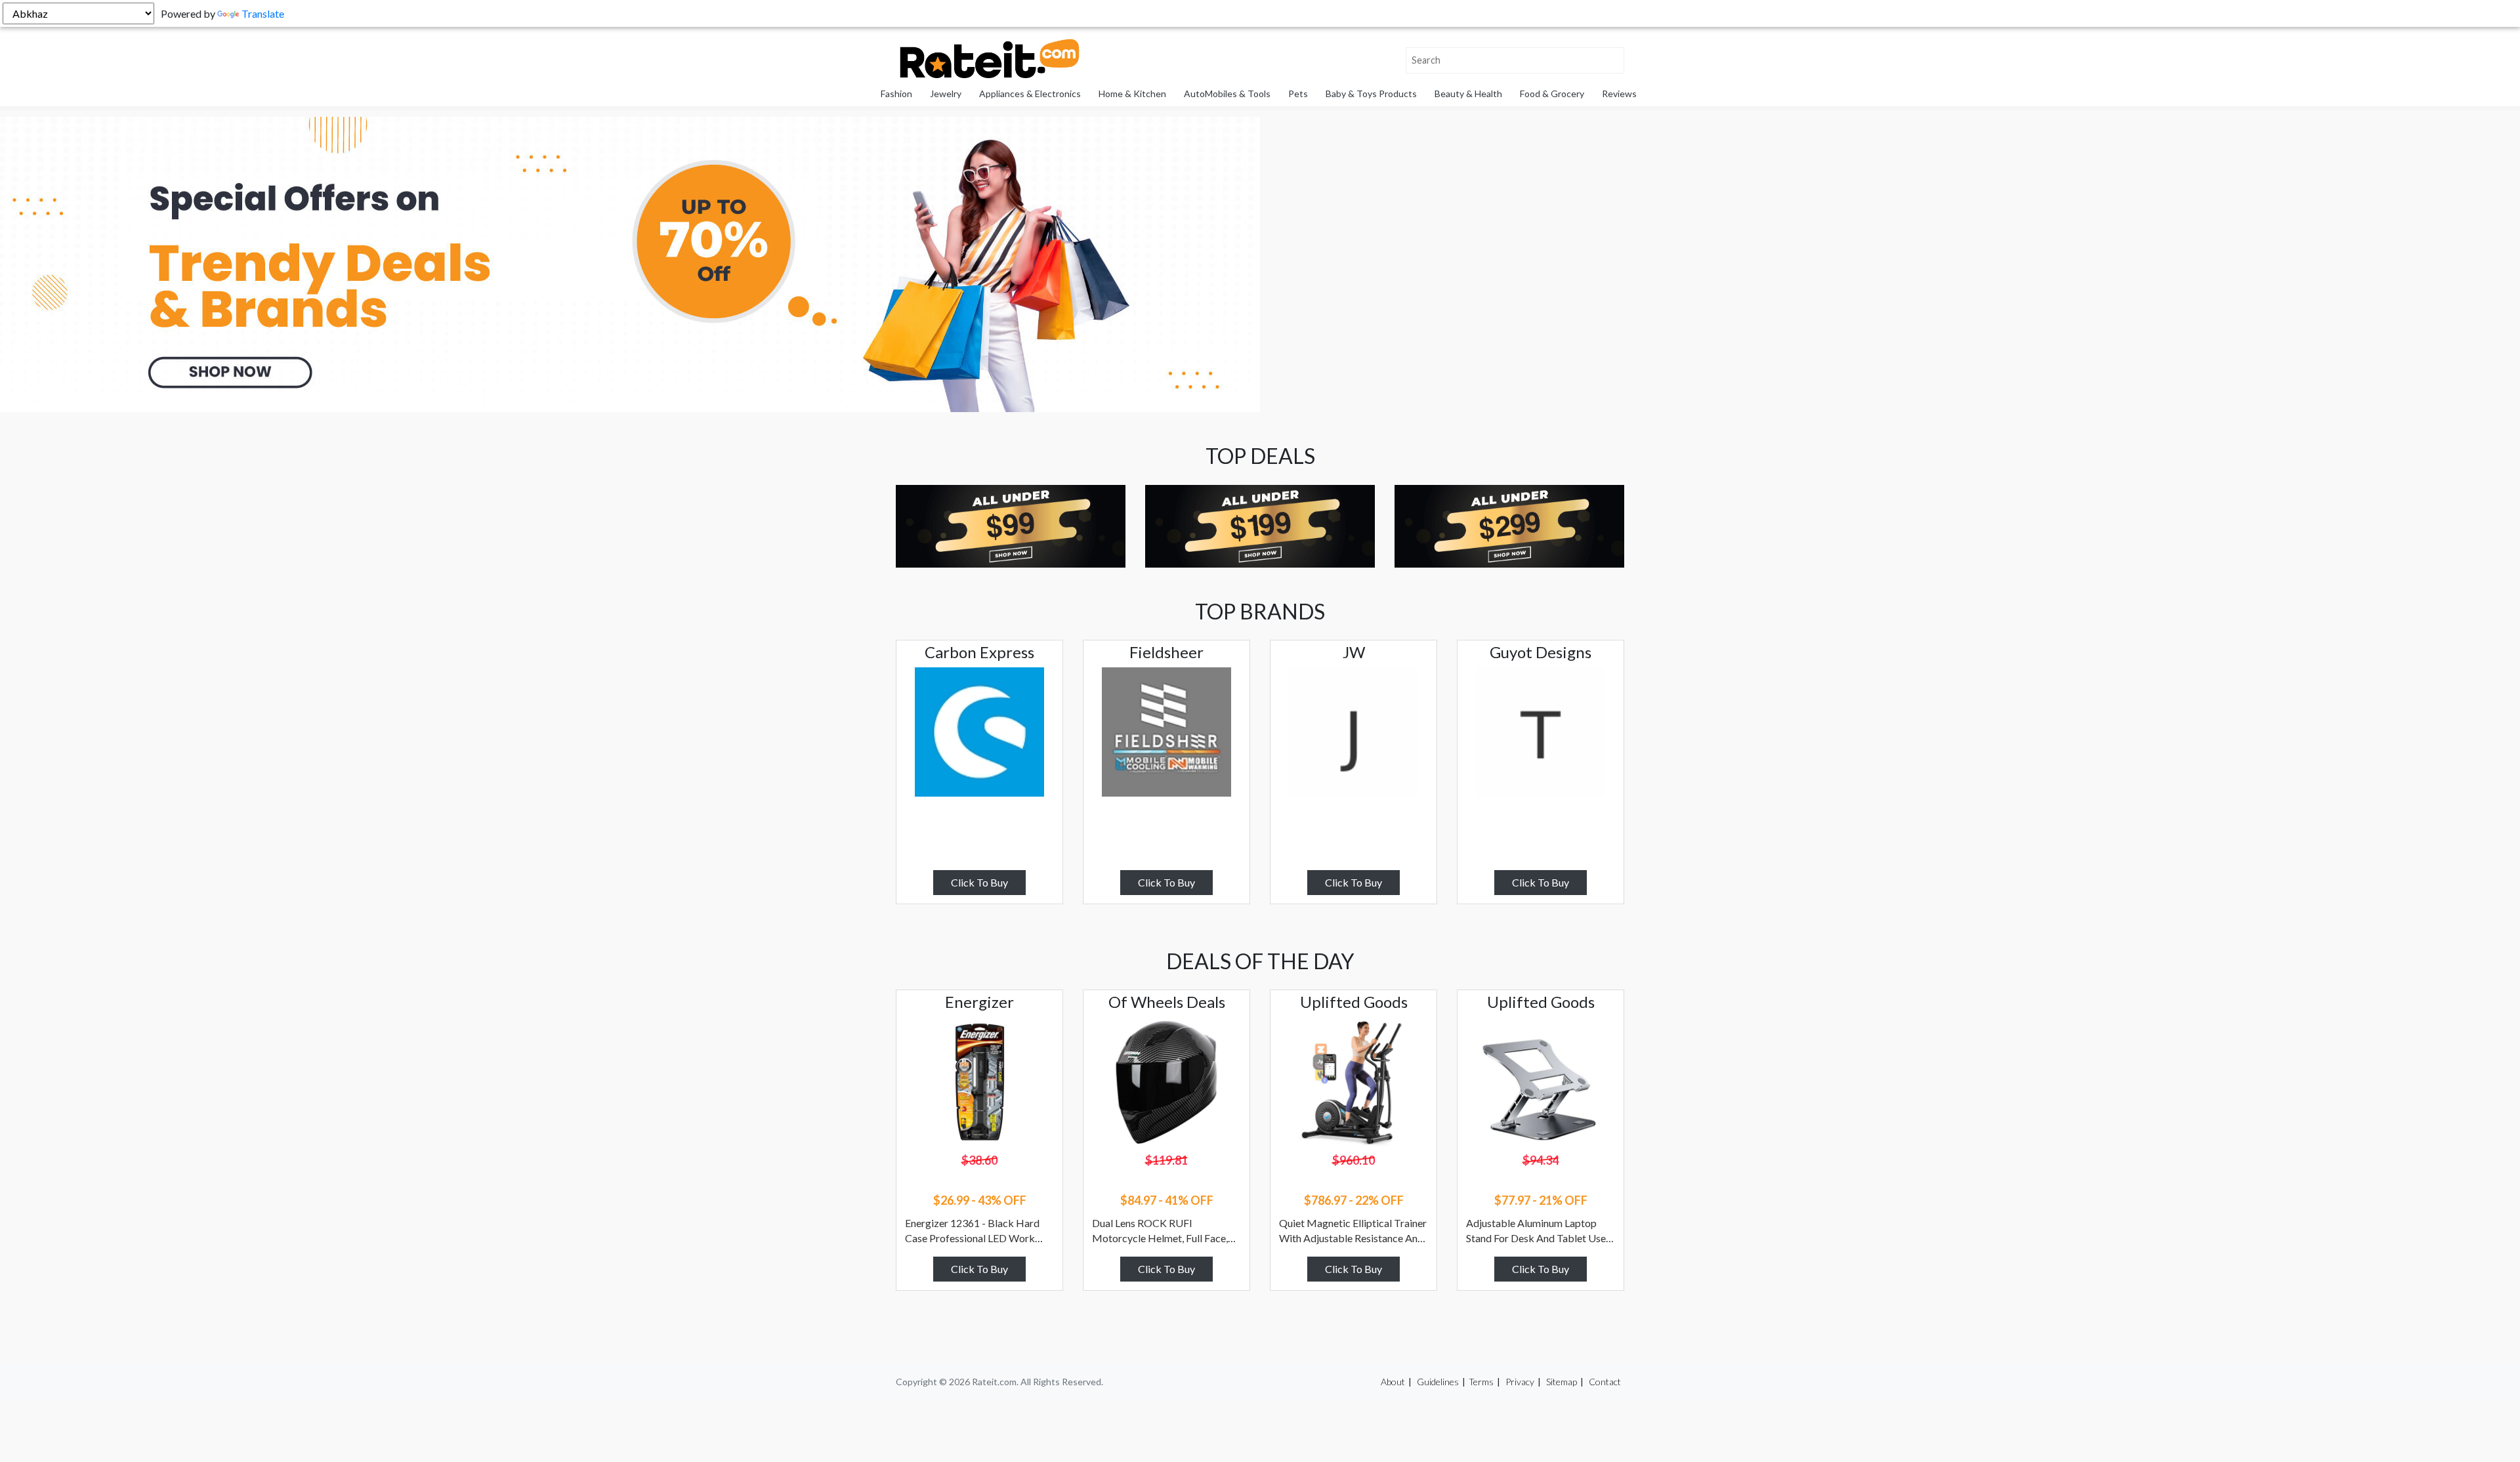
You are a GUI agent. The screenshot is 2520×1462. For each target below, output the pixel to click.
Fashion (896, 94)
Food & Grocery (1552, 94)
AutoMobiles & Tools (1227, 94)
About (1393, 1382)
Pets (1298, 94)
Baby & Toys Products (1371, 94)
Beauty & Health (1468, 94)
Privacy (1520, 1382)
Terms (1481, 1382)
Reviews (1619, 94)
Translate (263, 13)
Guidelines (1438, 1382)
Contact (1605, 1382)
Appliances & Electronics (1030, 94)
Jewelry (946, 94)
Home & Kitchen (1132, 94)
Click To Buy (979, 882)
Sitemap (1562, 1382)
